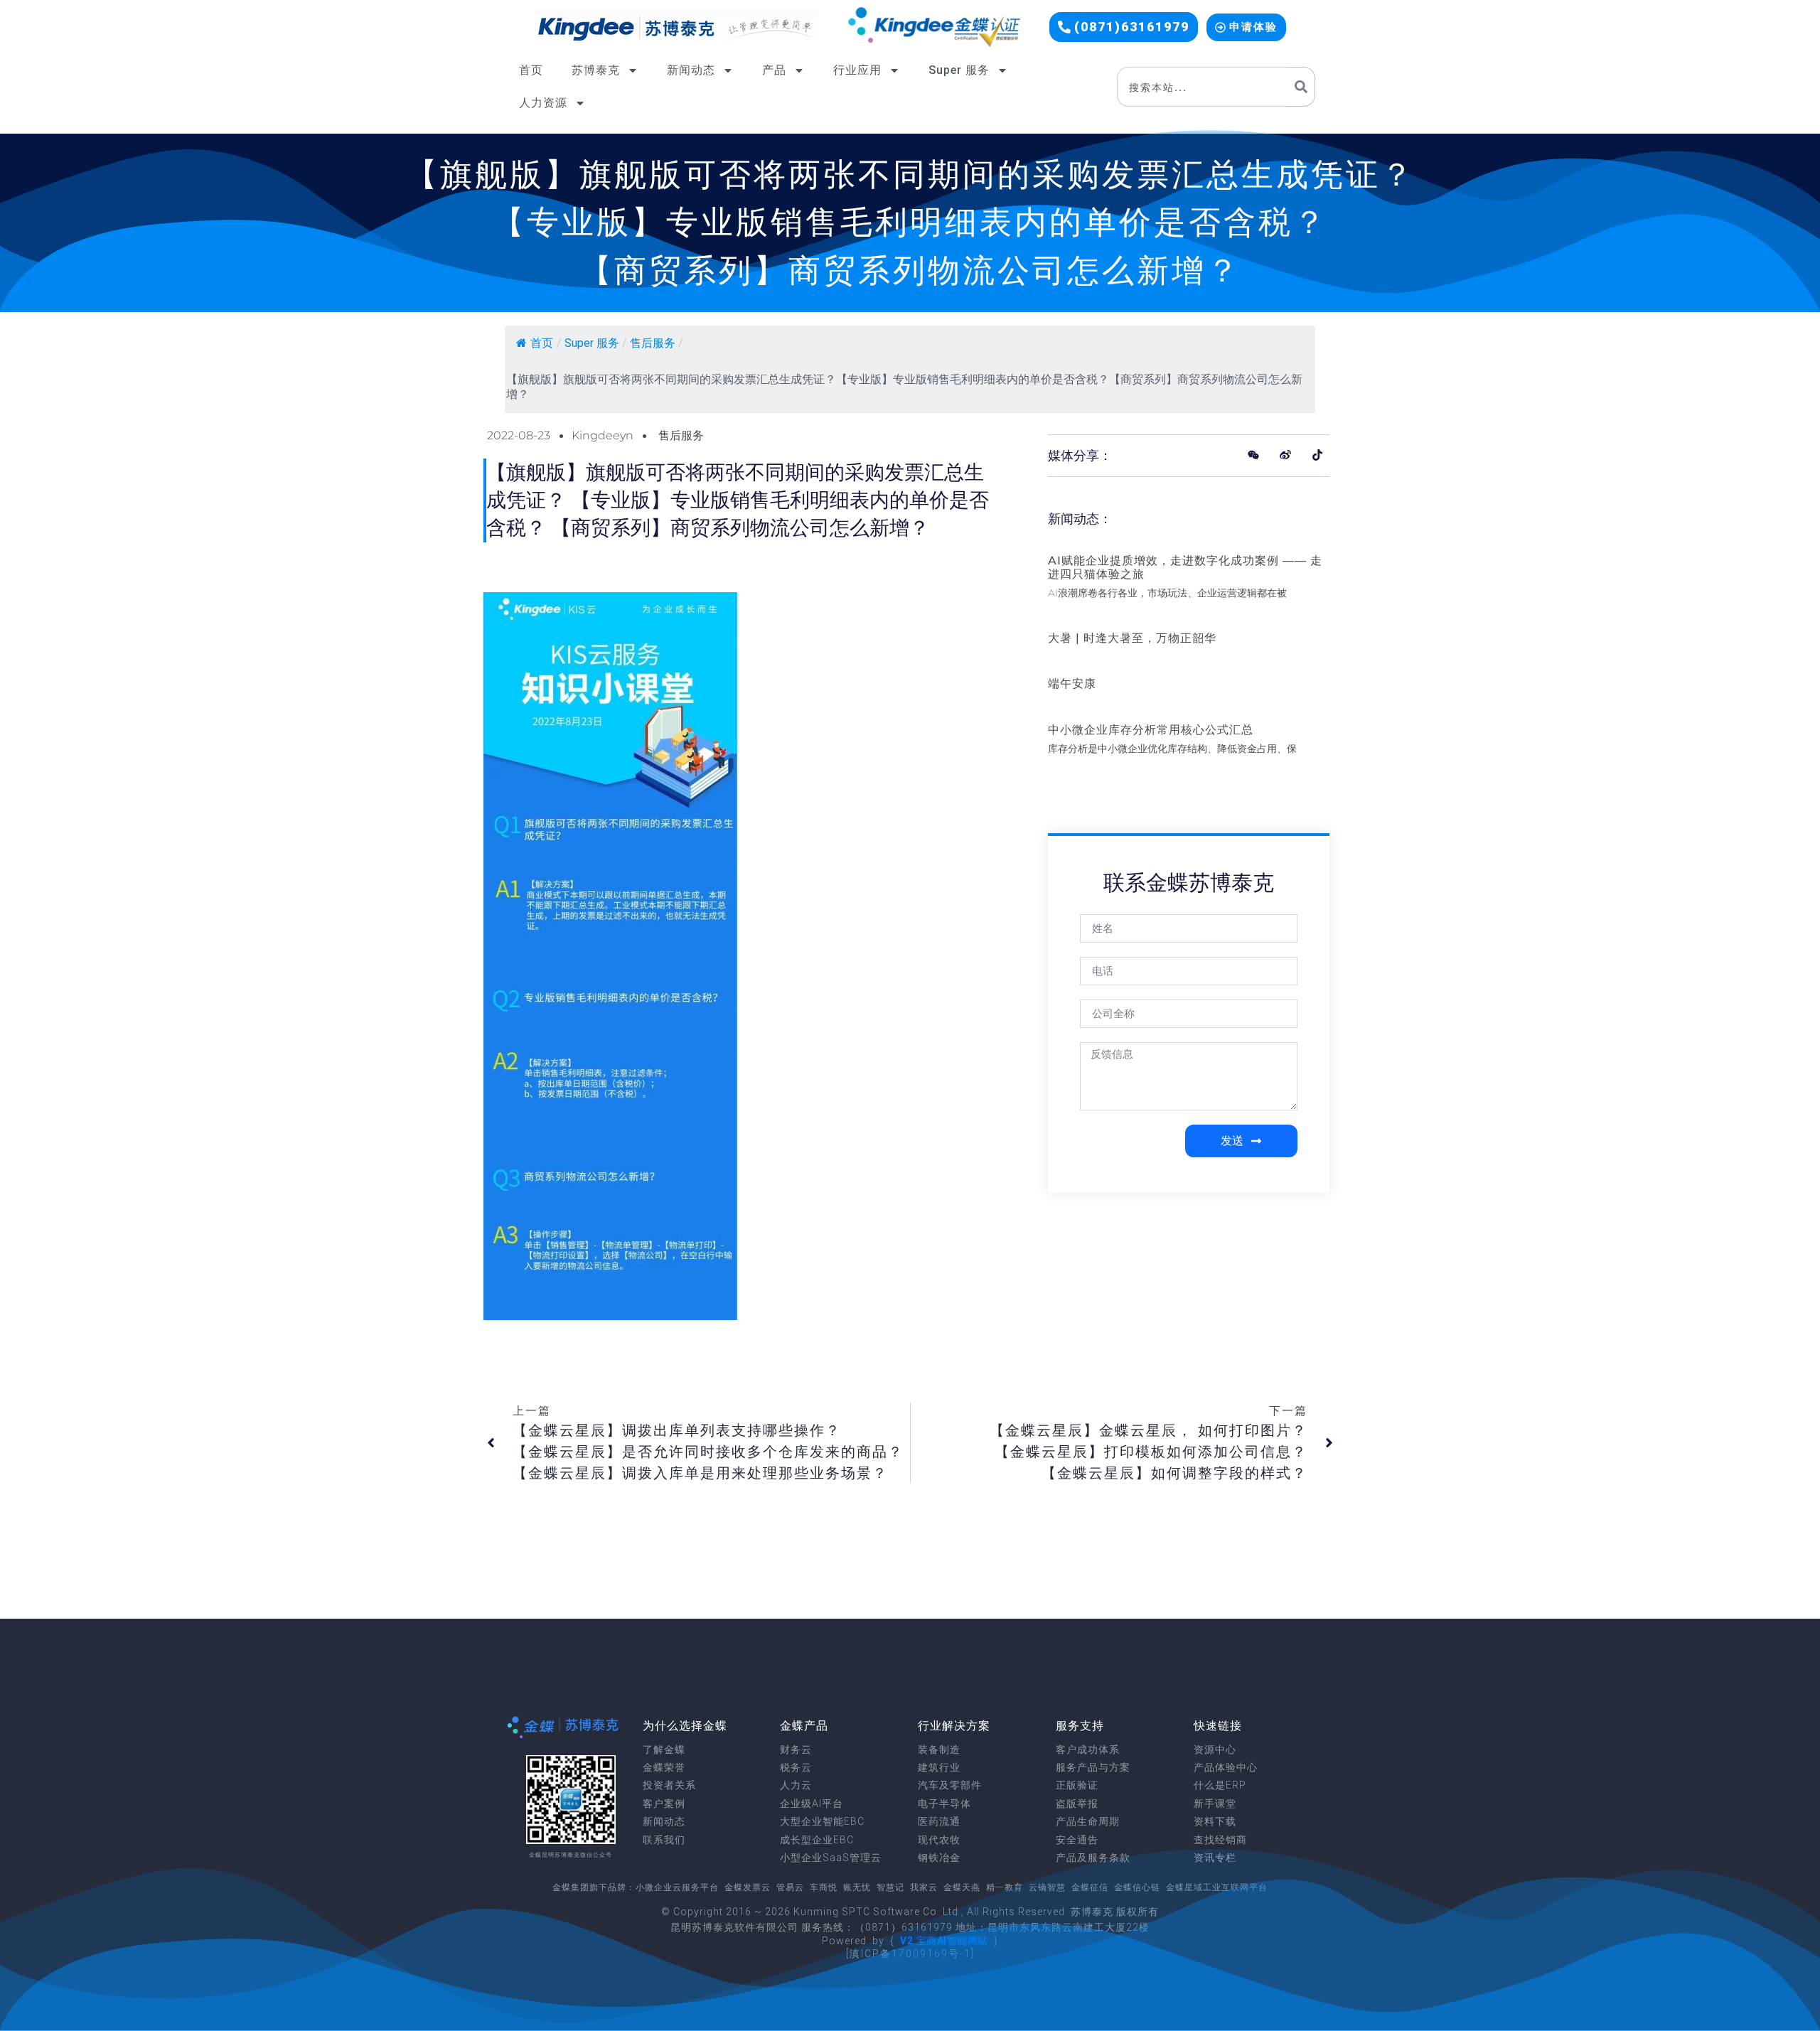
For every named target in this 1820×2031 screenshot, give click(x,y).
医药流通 (939, 1821)
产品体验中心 (1226, 1767)
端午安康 (1072, 684)
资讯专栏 (1215, 1858)
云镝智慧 (1047, 1887)
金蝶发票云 (748, 1887)
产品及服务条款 (1093, 1858)
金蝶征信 (1090, 1887)
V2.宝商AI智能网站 (944, 1941)
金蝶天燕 (962, 1887)
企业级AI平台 (812, 1804)
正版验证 (1077, 1785)
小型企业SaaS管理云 (831, 1858)
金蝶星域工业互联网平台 (1217, 1887)
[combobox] (1202, 87)
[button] (1124, 27)
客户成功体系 (1088, 1749)
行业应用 (857, 70)
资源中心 (1215, 1749)
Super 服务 (959, 70)
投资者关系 (669, 1785)
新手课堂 (1215, 1804)
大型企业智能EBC (822, 1821)
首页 (531, 70)
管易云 (790, 1887)
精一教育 (1005, 1887)
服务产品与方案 (1093, 1767)
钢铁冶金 (939, 1858)
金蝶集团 (571, 1887)
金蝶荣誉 (664, 1767)
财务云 (796, 1749)
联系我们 (664, 1840)
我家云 (924, 1887)
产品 (774, 70)
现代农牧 (939, 1840)
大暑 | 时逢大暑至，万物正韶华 (1132, 638)
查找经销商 (1220, 1840)
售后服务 (653, 343)
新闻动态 (691, 70)
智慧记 (890, 1887)
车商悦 (824, 1887)
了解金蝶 (664, 1749)
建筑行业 (939, 1767)
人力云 (796, 1785)
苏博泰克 (596, 70)
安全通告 (1077, 1840)
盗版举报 (1077, 1804)
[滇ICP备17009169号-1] (910, 1954)
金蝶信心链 (1137, 1887)
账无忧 (857, 1887)
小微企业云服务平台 (677, 1887)
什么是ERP (1220, 1785)
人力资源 (543, 103)
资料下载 (1215, 1821)
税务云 (796, 1767)
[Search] (1301, 87)
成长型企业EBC (817, 1840)
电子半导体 (944, 1804)
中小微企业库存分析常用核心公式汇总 (1151, 730)
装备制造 (939, 1749)
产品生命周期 (1088, 1821)
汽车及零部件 (950, 1785)
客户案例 (664, 1804)
